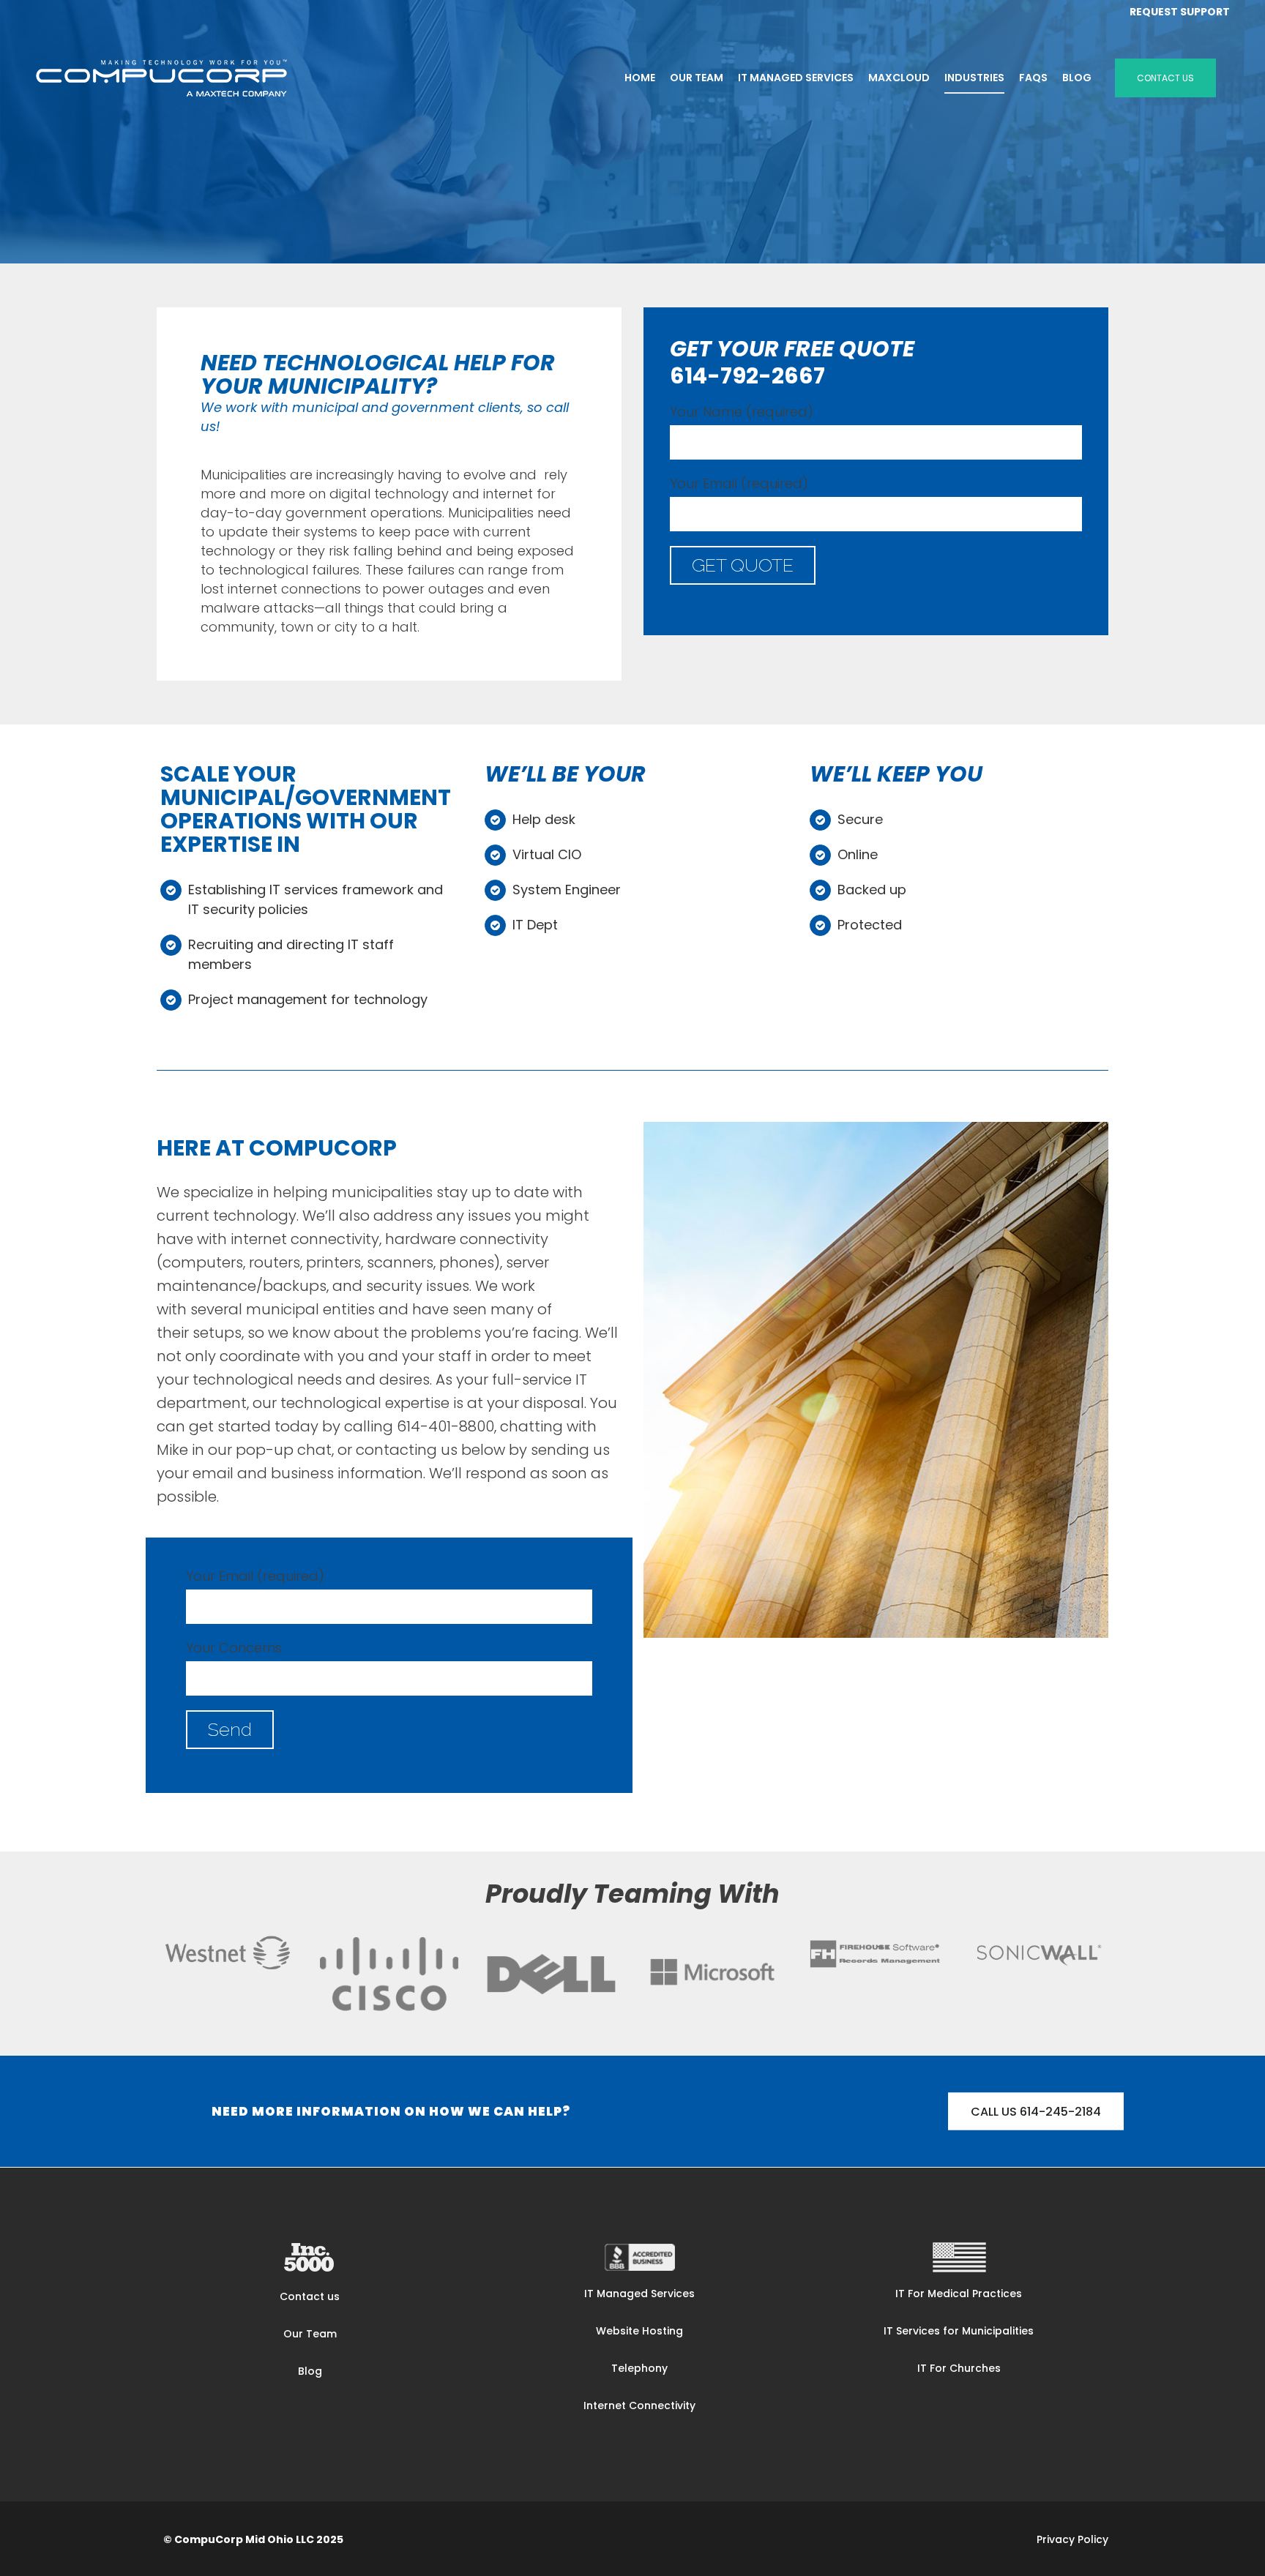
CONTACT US (1165, 78)
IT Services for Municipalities (959, 2331)
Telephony (639, 2368)
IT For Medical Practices (959, 2294)
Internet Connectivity (639, 2405)
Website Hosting (639, 2331)
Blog (310, 2371)
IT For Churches (959, 2368)
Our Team (310, 2334)
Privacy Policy (1072, 2539)
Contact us (310, 2296)
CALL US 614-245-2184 (1036, 2111)
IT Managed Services (639, 2294)
